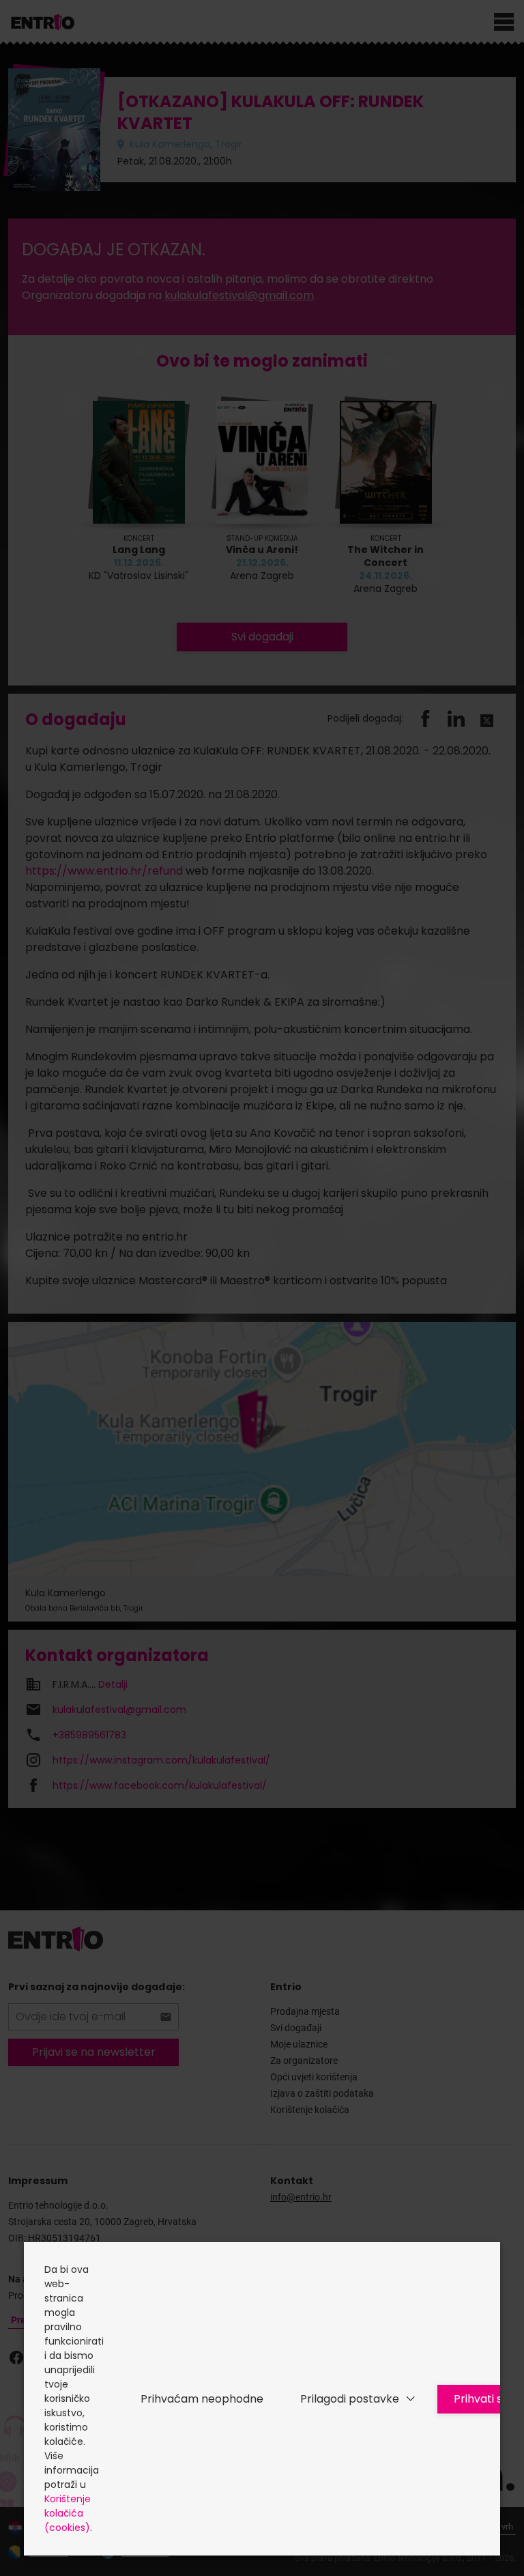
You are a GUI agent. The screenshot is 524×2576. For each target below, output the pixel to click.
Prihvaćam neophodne (202, 2399)
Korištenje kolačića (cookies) (68, 2513)
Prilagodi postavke (350, 2399)
